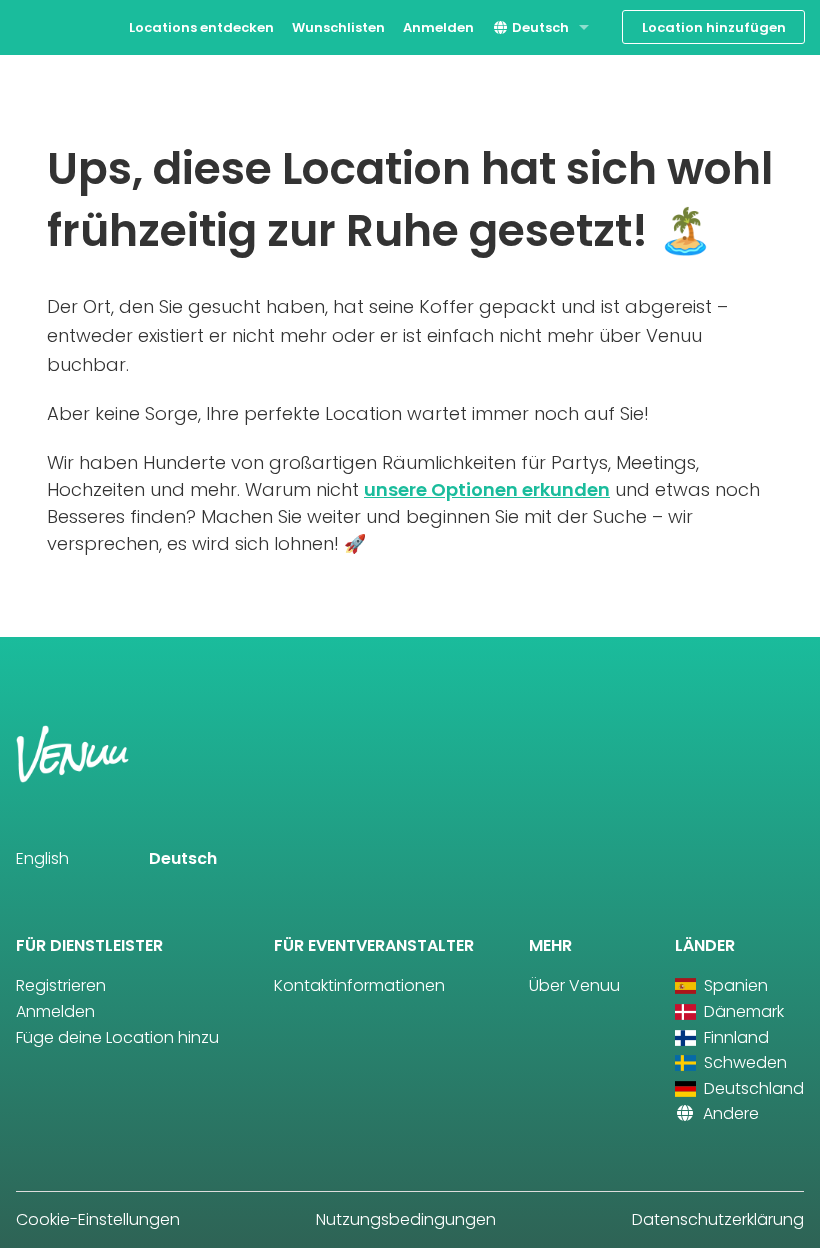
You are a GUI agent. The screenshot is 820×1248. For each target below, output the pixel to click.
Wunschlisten (338, 27)
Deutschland (752, 1088)
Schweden (743, 1062)
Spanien (734, 985)
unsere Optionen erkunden (487, 489)
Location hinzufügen (714, 27)
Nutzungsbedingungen (406, 1219)
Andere (729, 1113)
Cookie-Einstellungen (98, 1219)
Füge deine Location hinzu (117, 1037)
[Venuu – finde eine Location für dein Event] (52, 25)
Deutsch (539, 27)
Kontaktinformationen (359, 985)
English (42, 858)
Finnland (734, 1037)
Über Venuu (574, 985)
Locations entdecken (201, 27)
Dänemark (742, 1011)
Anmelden (438, 27)
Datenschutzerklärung (718, 1219)
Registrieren (61, 985)
